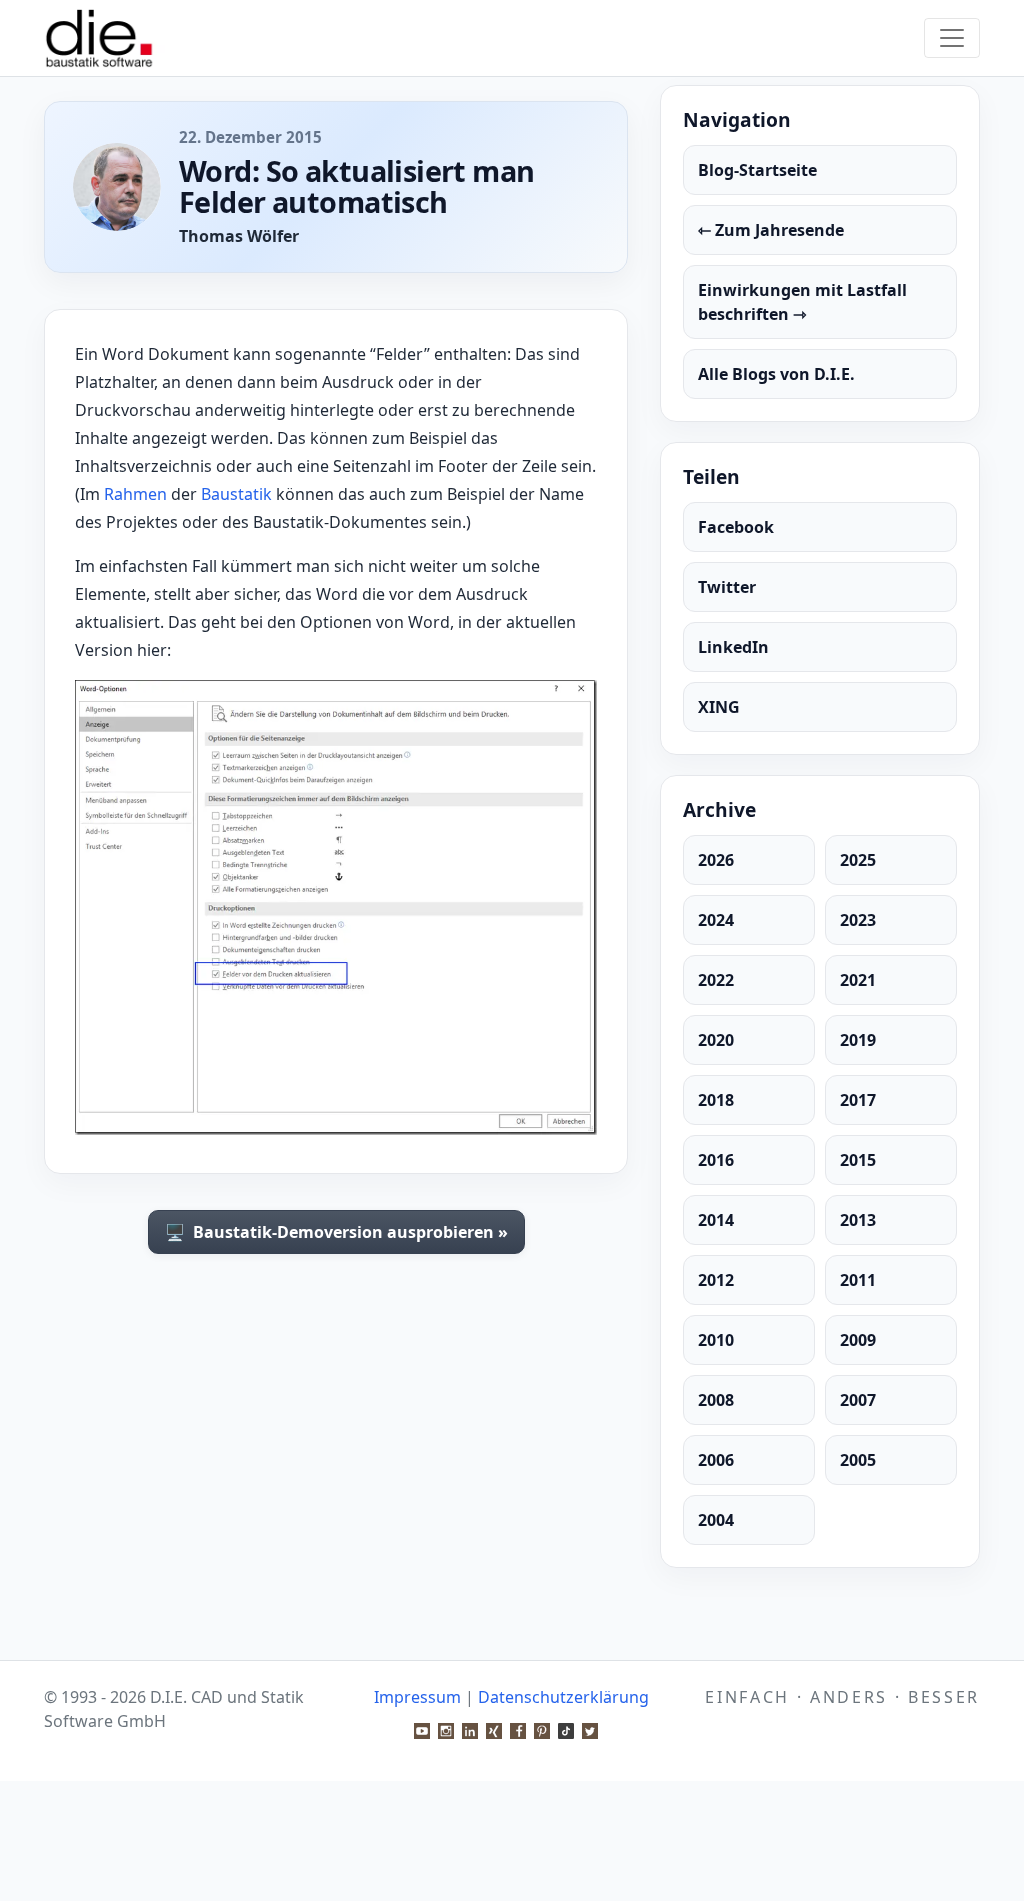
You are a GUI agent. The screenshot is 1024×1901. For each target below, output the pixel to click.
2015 (858, 1160)
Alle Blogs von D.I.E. (776, 374)
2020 (716, 1040)
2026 (716, 860)
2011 (858, 1280)
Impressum (417, 1697)
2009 (858, 1340)
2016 (716, 1160)
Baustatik (236, 494)
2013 (858, 1220)
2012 (716, 1280)
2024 (716, 920)
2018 (716, 1100)
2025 (858, 860)
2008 (716, 1400)
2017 (858, 1100)
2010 (716, 1340)
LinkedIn (733, 647)
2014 (716, 1220)
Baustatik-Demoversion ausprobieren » (336, 1232)
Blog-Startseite (757, 170)
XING (719, 707)
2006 (716, 1460)
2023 (858, 920)
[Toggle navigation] (952, 38)
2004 (716, 1520)
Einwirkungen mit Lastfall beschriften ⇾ (802, 302)
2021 (858, 980)
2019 (858, 1040)
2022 (716, 980)
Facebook (736, 527)
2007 (858, 1400)
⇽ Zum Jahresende (771, 230)
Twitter (727, 587)
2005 (858, 1460)
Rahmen (135, 494)
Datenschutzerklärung (563, 1697)
